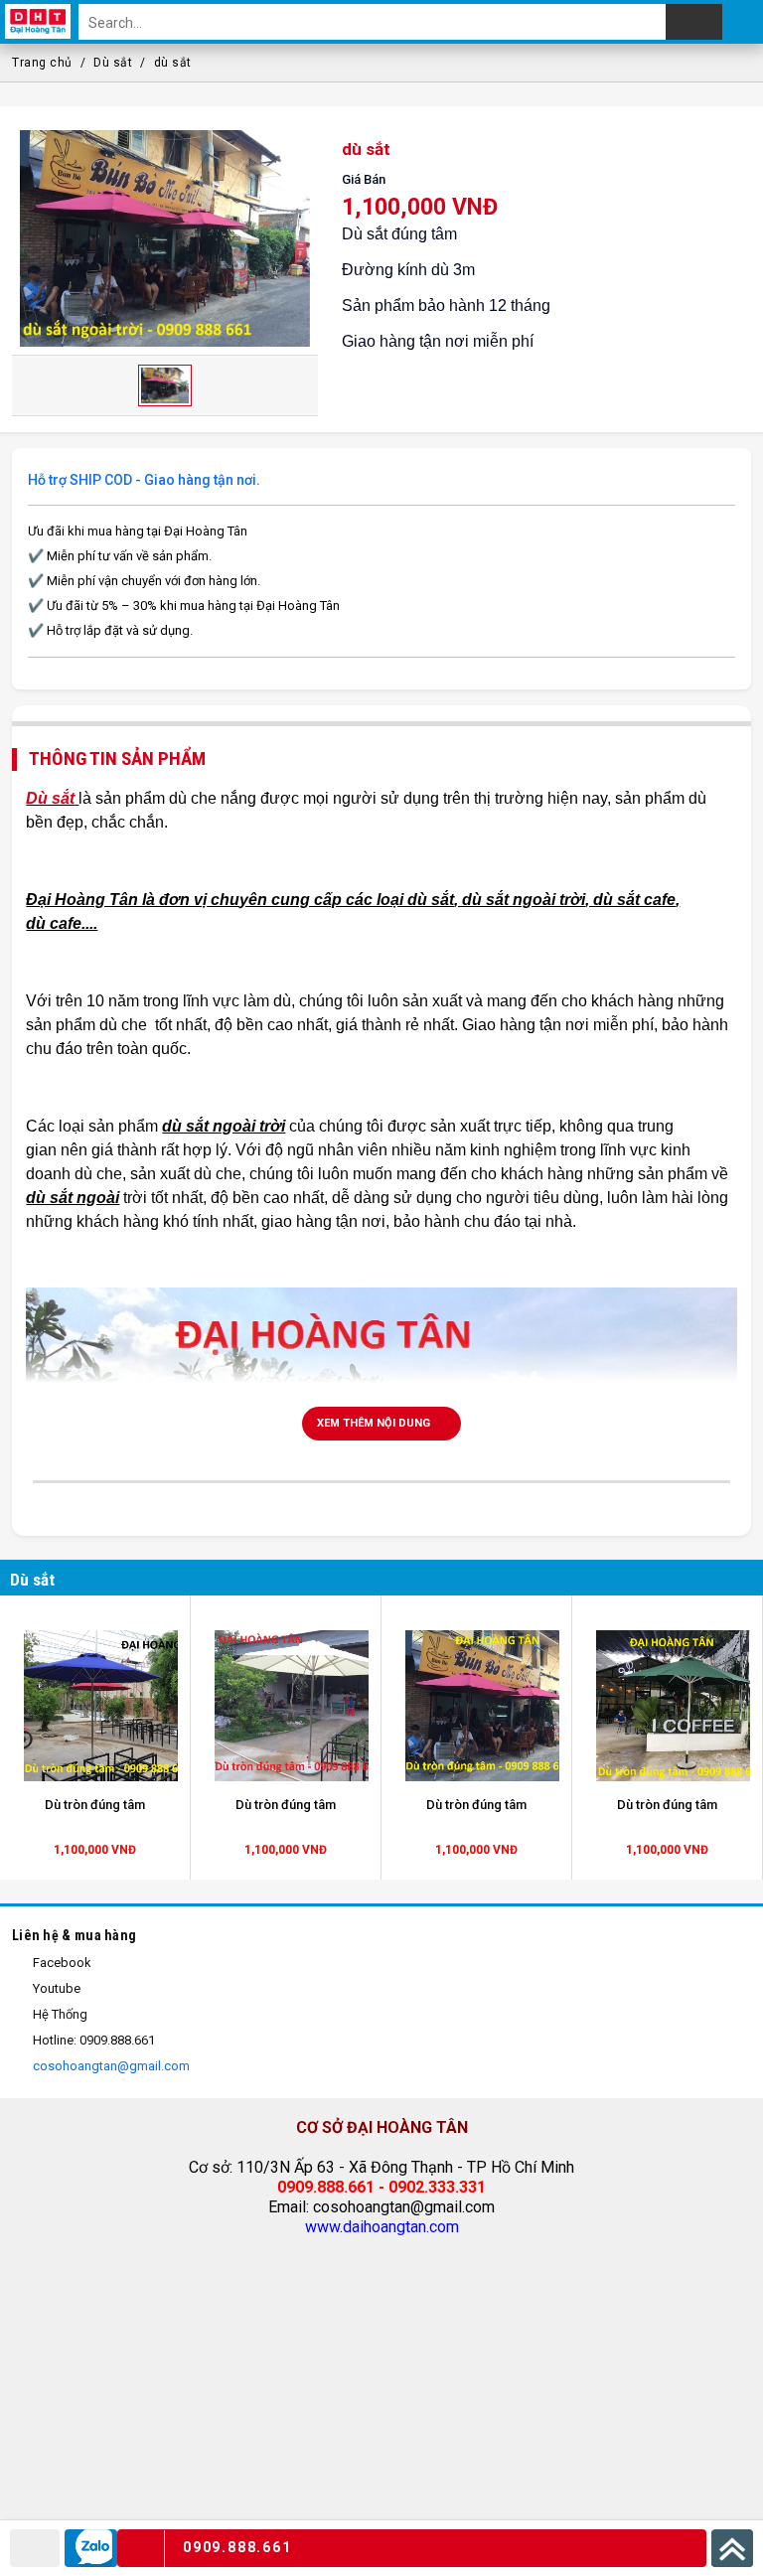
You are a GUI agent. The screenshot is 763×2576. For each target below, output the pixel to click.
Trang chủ (42, 63)
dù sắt (173, 63)
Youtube (55, 1988)
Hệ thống (59, 2014)
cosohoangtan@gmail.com (110, 2066)
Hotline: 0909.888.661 (92, 2040)
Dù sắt (113, 63)
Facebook (61, 1963)
